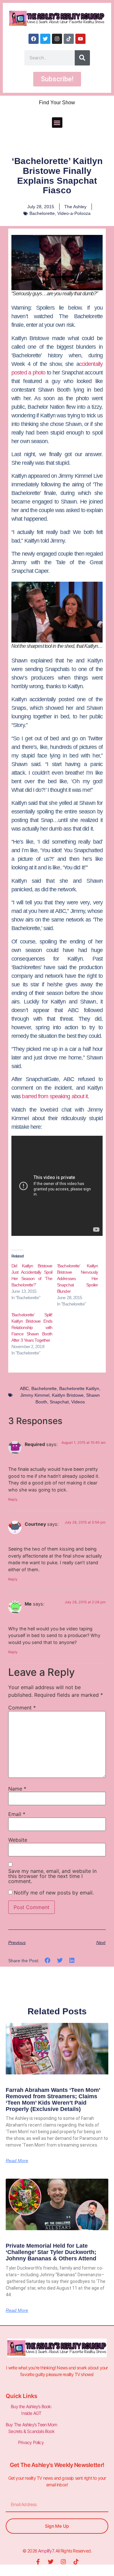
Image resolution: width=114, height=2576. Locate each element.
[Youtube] (80, 39)
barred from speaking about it (55, 1096)
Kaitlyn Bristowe (68, 1395)
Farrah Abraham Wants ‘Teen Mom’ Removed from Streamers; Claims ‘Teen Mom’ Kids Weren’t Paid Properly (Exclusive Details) (53, 2099)
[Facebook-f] (38, 2562)
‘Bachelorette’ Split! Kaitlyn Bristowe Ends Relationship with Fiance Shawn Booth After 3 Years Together (32, 1327)
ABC (24, 1388)
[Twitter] (45, 39)
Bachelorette (42, 213)
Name (17, 1789)
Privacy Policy (31, 2442)
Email (17, 1814)
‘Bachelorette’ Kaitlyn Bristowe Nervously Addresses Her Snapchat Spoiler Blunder (78, 1278)
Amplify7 (46, 2551)
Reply (13, 1499)
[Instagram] (57, 39)
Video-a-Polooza (74, 213)
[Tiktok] (69, 39)
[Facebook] (34, 39)
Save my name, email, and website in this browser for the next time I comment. (52, 1876)
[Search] (82, 58)
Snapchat (59, 1402)
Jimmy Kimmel (35, 1395)
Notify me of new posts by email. (54, 1893)
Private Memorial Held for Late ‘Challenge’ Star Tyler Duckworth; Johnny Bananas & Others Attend (51, 2252)
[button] (57, 123)
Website (18, 1840)
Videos (78, 1402)
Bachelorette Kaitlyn (79, 1388)
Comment (22, 1708)
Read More (17, 2161)
